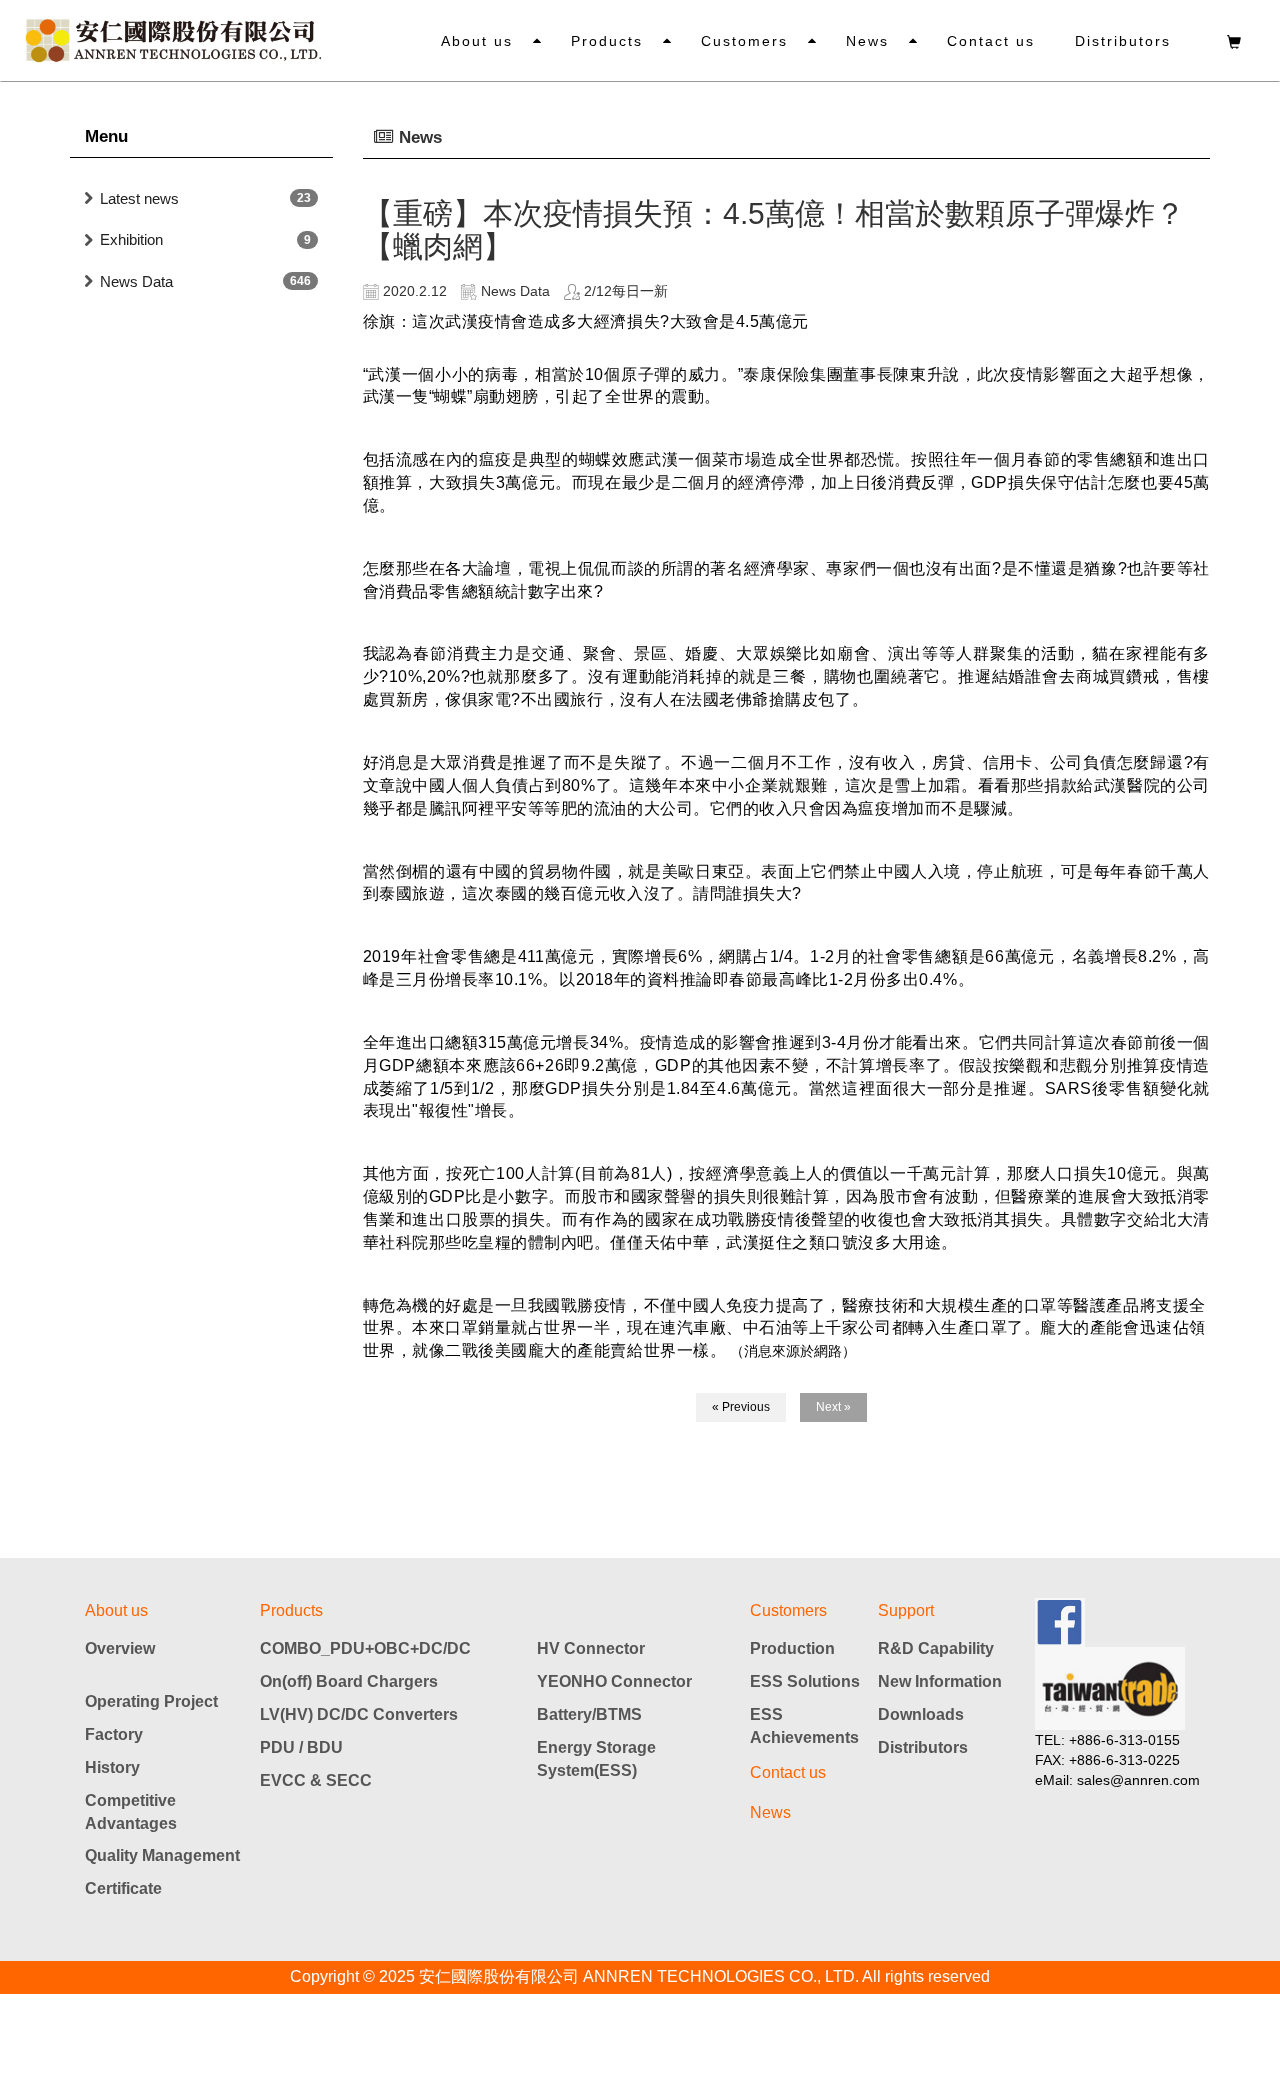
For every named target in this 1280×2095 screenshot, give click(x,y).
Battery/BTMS (589, 1714)
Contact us (991, 41)
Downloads (921, 1714)
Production (792, 1648)
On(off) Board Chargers (349, 1681)
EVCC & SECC (316, 1780)
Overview (120, 1648)
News (867, 41)
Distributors (1123, 41)
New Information (940, 1681)
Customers (744, 41)
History (112, 1767)
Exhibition (131, 239)
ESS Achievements (804, 1726)
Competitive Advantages (131, 1812)
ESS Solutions (805, 1681)
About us (477, 41)
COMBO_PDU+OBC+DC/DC (365, 1648)
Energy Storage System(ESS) (596, 1759)
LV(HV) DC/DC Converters (359, 1714)
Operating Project (151, 1701)
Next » (833, 1407)
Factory (114, 1734)
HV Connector (591, 1648)
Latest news (139, 198)
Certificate (123, 1888)
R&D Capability (936, 1648)
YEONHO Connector (614, 1681)
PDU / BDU (301, 1747)
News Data (136, 281)
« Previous (741, 1407)
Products (607, 41)
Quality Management (162, 1855)
